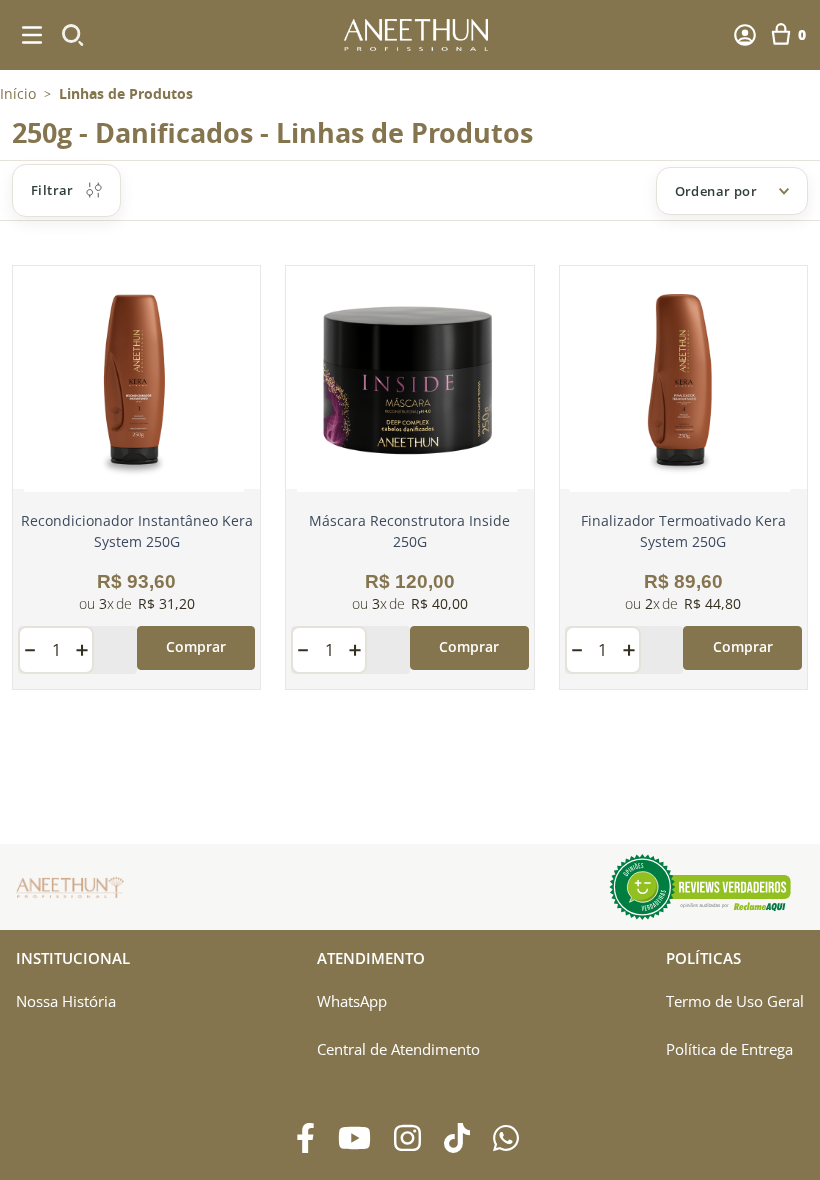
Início (18, 93)
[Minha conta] (745, 35)
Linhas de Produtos (126, 94)
